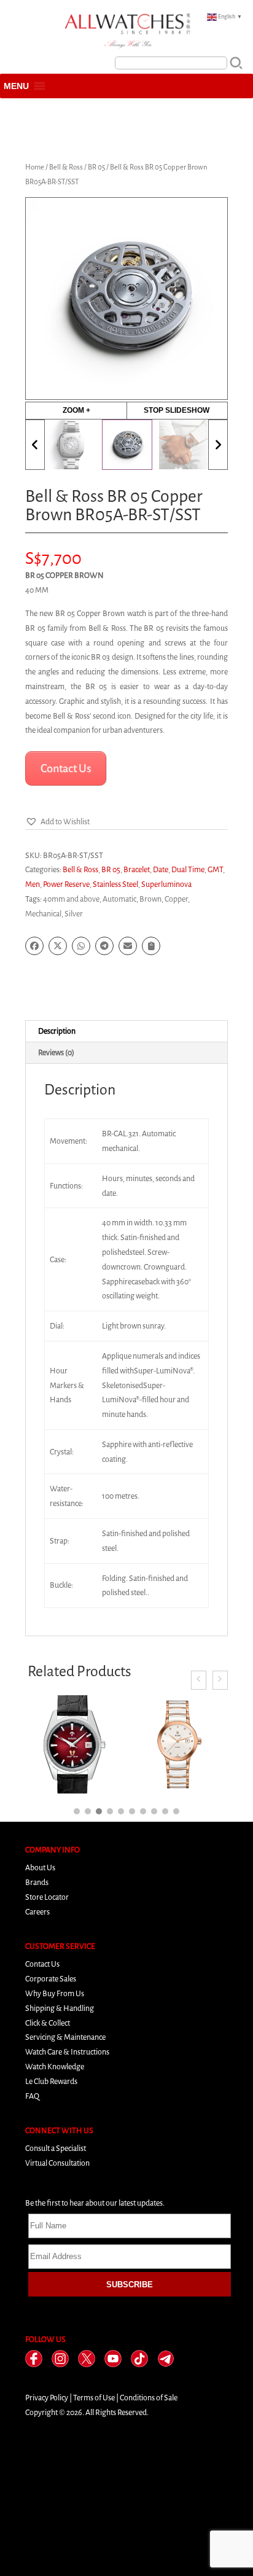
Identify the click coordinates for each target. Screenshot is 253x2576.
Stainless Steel (115, 884)
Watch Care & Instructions (67, 2052)
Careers (37, 1912)
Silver (74, 914)
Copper (176, 899)
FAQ (32, 2096)
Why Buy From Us (55, 1993)
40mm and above (71, 899)
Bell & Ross (66, 167)
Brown (150, 899)
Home (35, 167)
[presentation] (199, 1680)
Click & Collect (48, 2023)
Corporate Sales (51, 1979)
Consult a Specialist (56, 2148)
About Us (40, 1868)
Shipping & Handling (60, 2008)
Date (161, 869)
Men (33, 884)
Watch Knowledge (55, 2067)
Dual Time (188, 869)
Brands (37, 1882)
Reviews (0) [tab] (56, 1052)
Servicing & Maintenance (65, 2037)
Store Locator (47, 1897)
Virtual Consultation (57, 2163)
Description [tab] (57, 1031)
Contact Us (42, 1964)
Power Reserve (66, 884)
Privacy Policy (47, 2398)
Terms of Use (94, 2398)
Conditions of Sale (149, 2398)
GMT (215, 869)
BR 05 (96, 167)
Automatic (119, 899)
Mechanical (43, 914)
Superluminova (166, 884)
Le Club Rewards (51, 2081)
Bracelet (137, 869)
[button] (16, 86)
